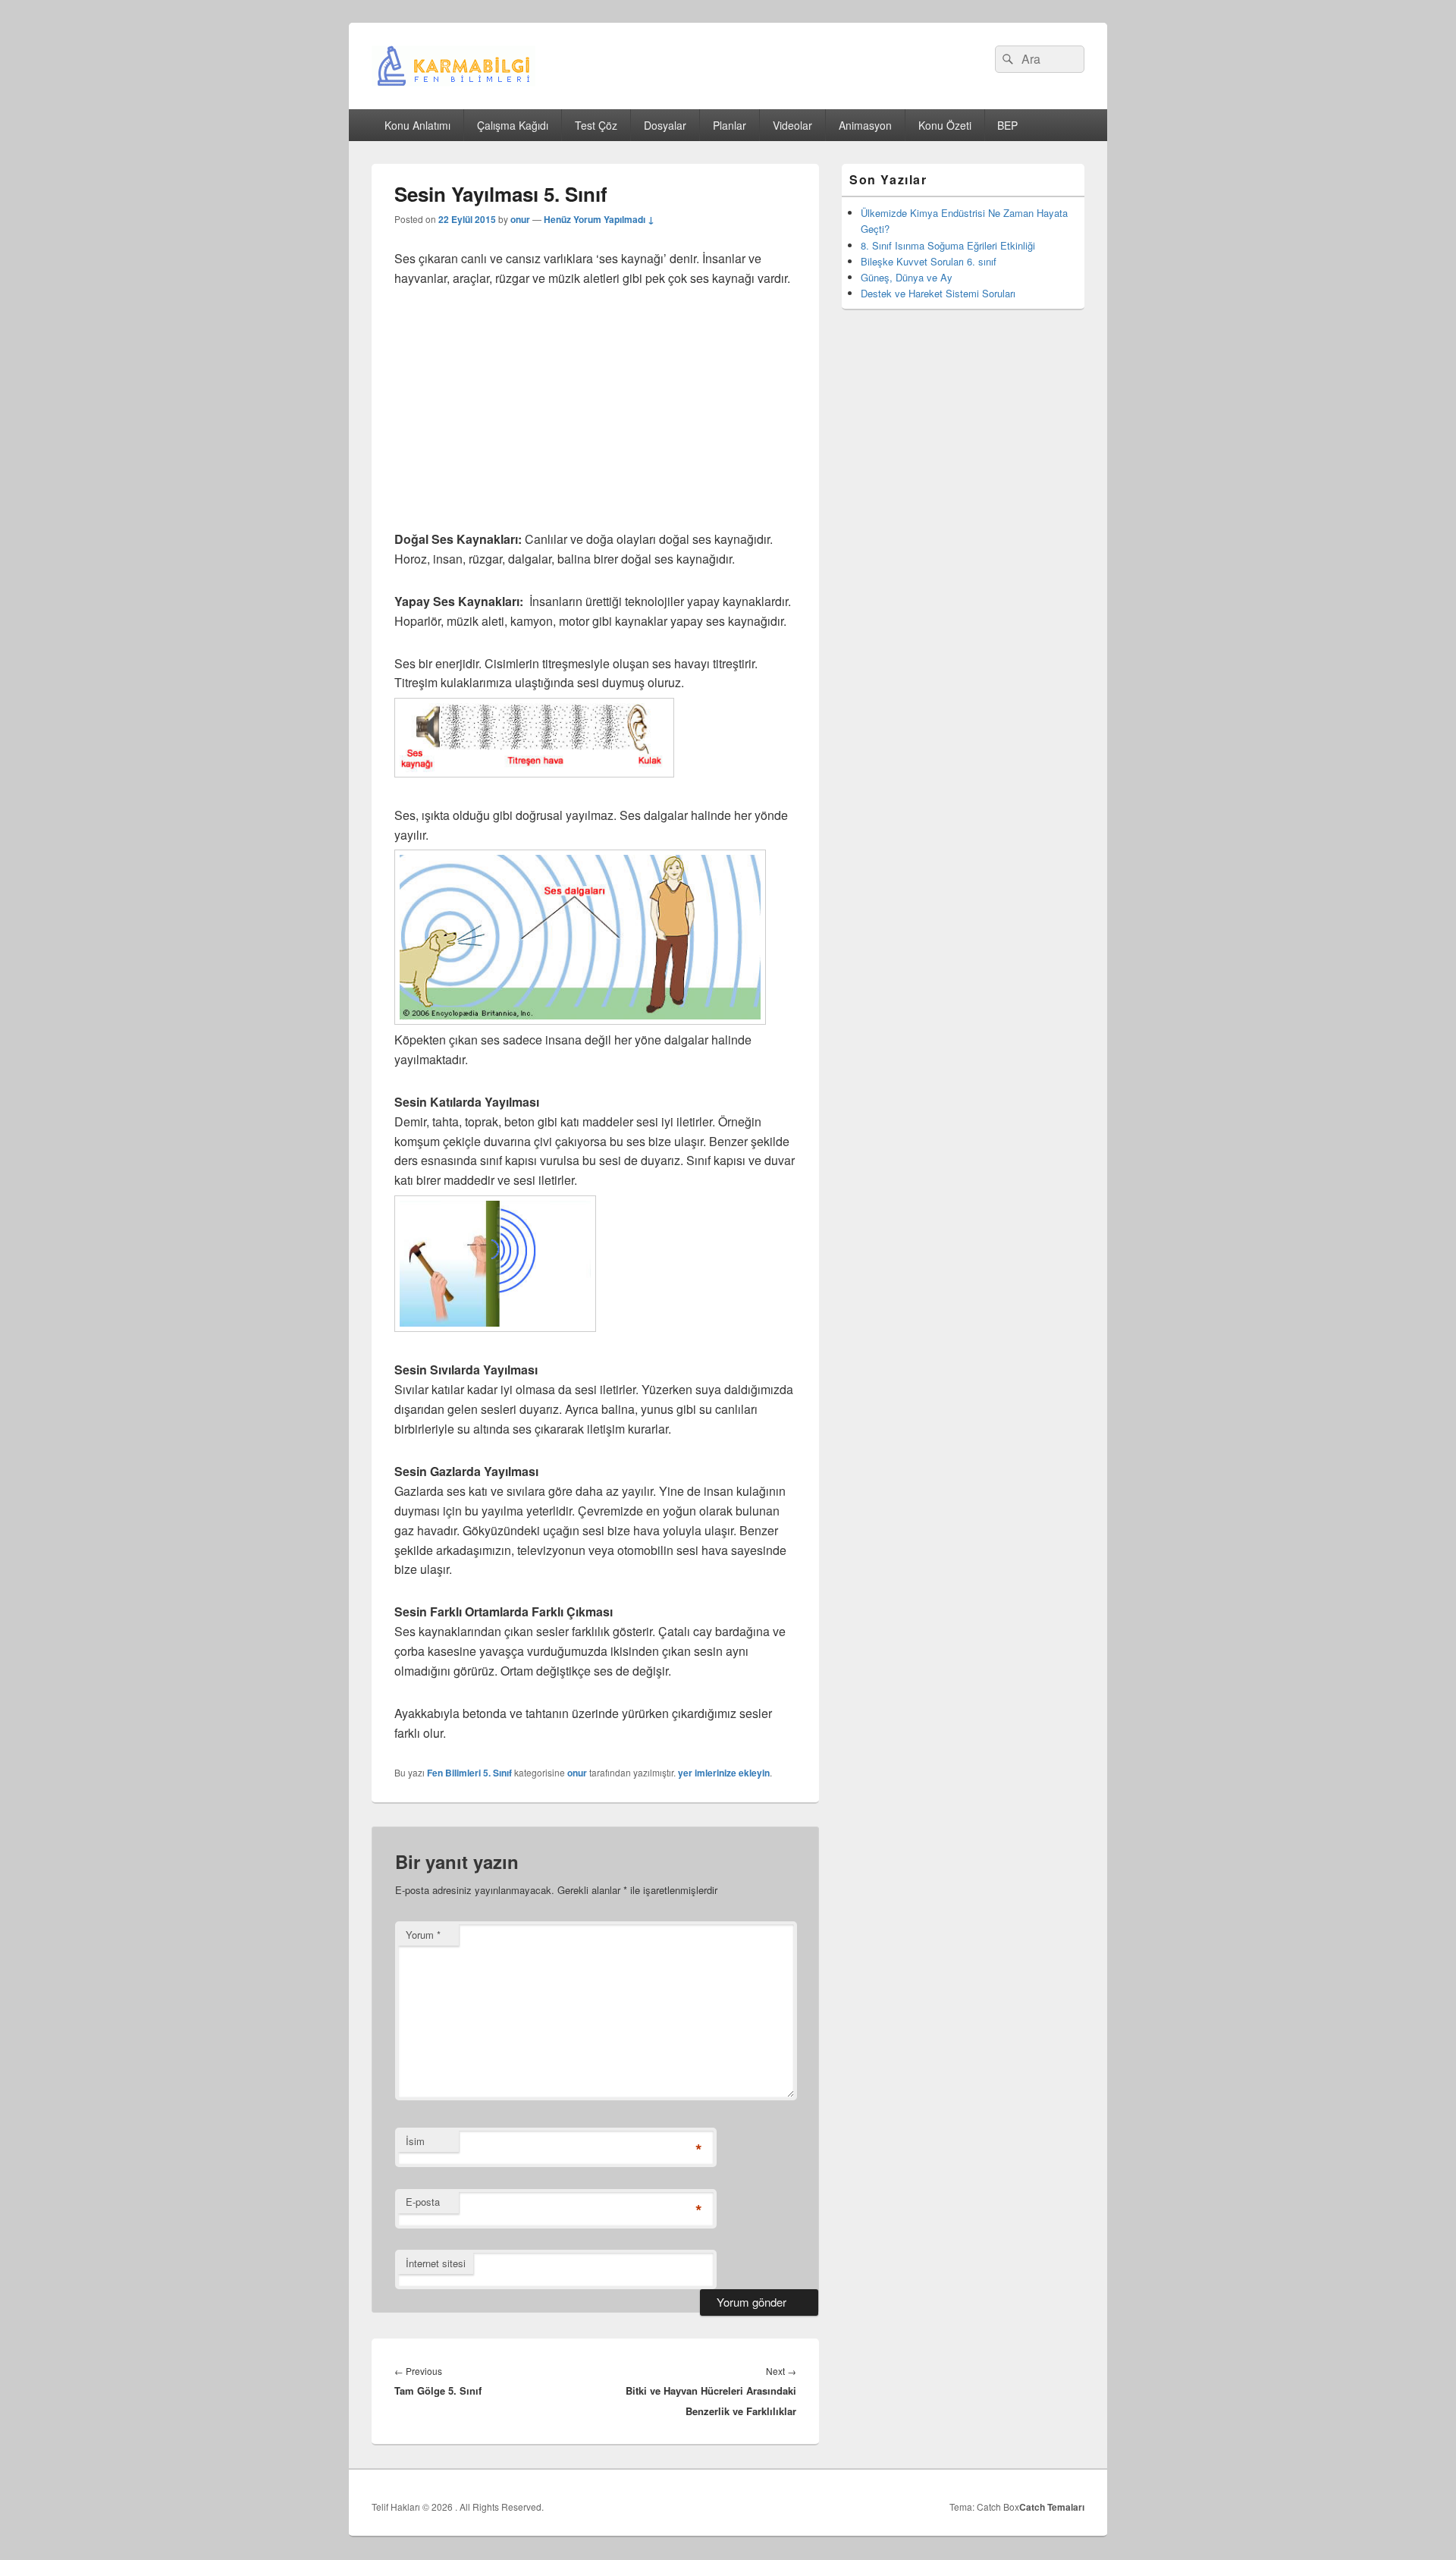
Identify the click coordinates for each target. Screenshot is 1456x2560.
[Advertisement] (595, 417)
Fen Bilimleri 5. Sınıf (469, 1773)
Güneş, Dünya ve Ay (907, 277)
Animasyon (865, 125)
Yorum (423, 1935)
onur (520, 219)
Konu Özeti (945, 125)
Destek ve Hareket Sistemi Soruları (938, 293)
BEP (1007, 125)
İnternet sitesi (436, 2263)
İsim (415, 2141)
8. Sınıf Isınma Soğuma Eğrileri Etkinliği (948, 245)
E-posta (423, 2202)
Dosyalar (665, 125)
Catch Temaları (1052, 2507)
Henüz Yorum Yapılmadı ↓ (599, 219)
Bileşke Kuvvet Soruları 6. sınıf (929, 261)
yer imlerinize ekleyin (724, 1773)
